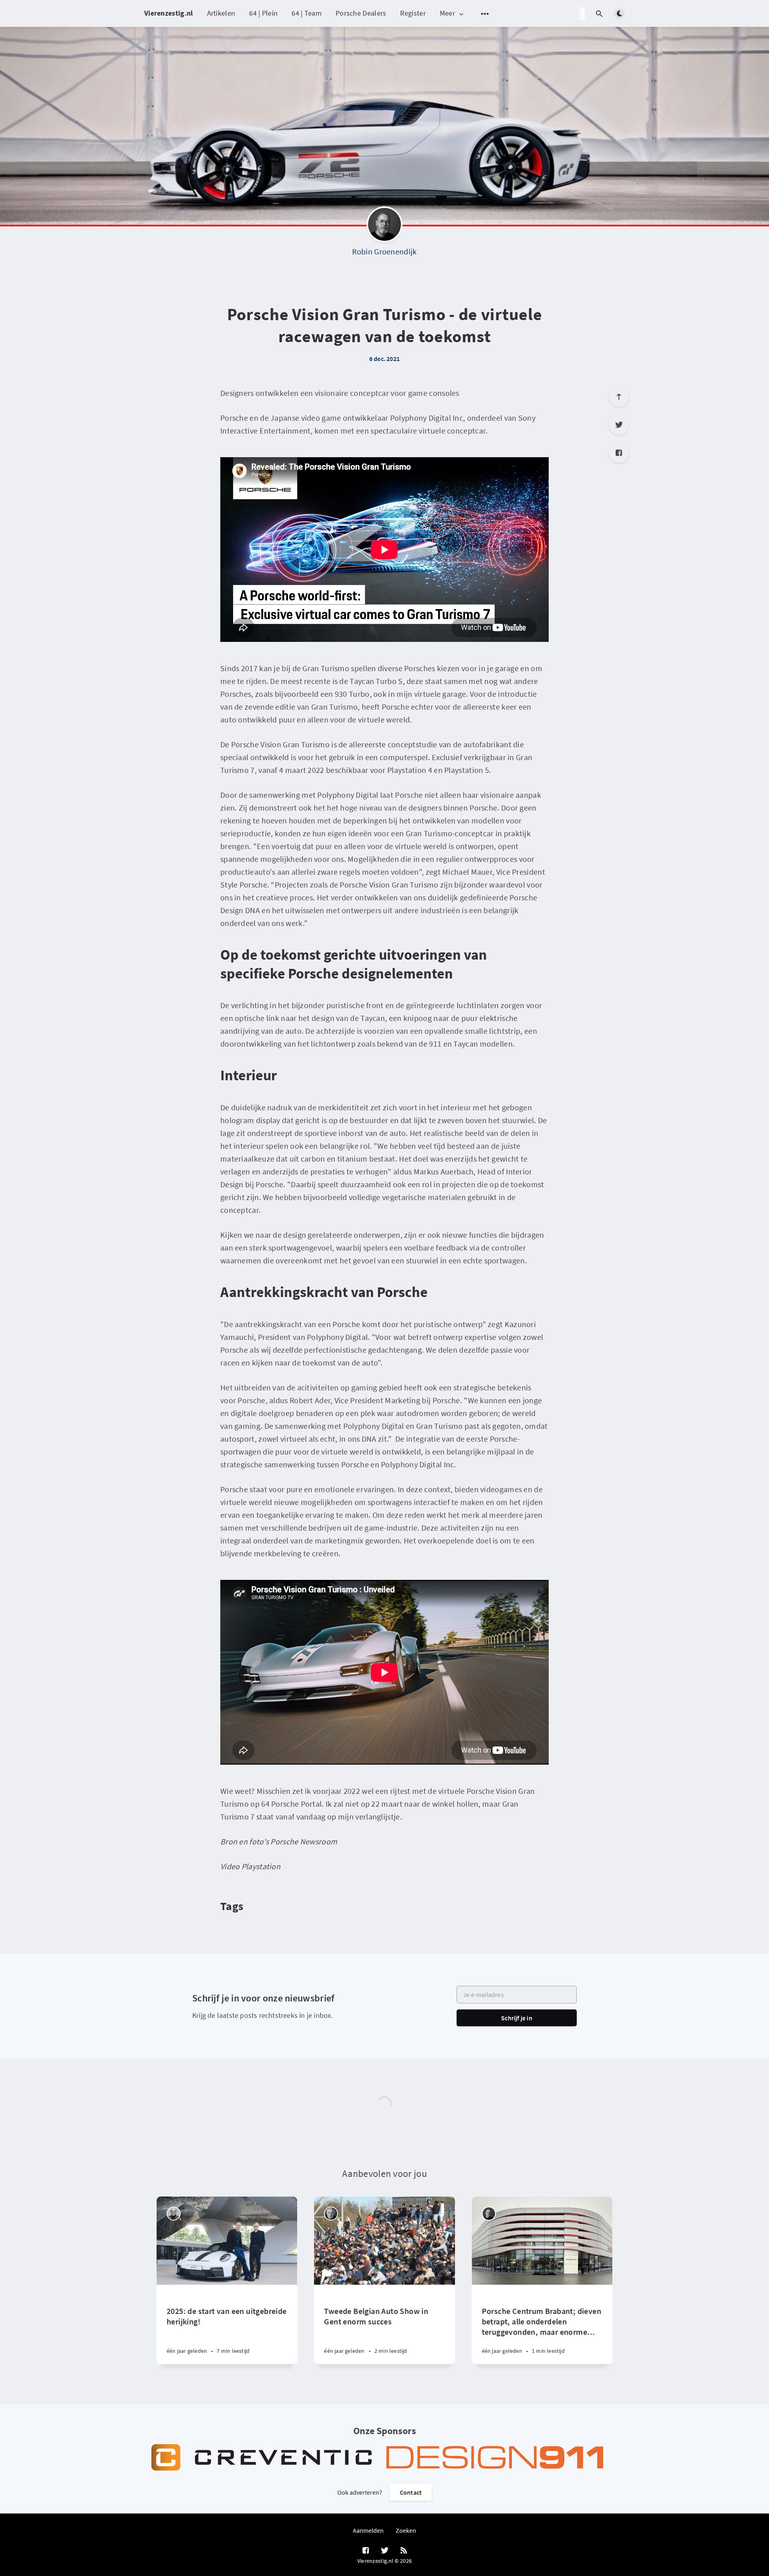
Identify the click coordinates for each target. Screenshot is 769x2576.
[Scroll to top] (619, 397)
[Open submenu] (485, 14)
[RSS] (404, 2551)
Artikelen (221, 13)
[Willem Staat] (331, 2214)
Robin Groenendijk (384, 251)
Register (413, 13)
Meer (447, 13)
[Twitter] (619, 425)
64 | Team (307, 13)
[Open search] (599, 14)
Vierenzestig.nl (169, 13)
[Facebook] (619, 453)
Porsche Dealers (361, 13)
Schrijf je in (517, 2018)
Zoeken (406, 2530)
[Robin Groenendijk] (384, 226)
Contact (411, 2492)
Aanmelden (368, 2530)
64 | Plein (263, 13)
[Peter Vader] (174, 2214)
